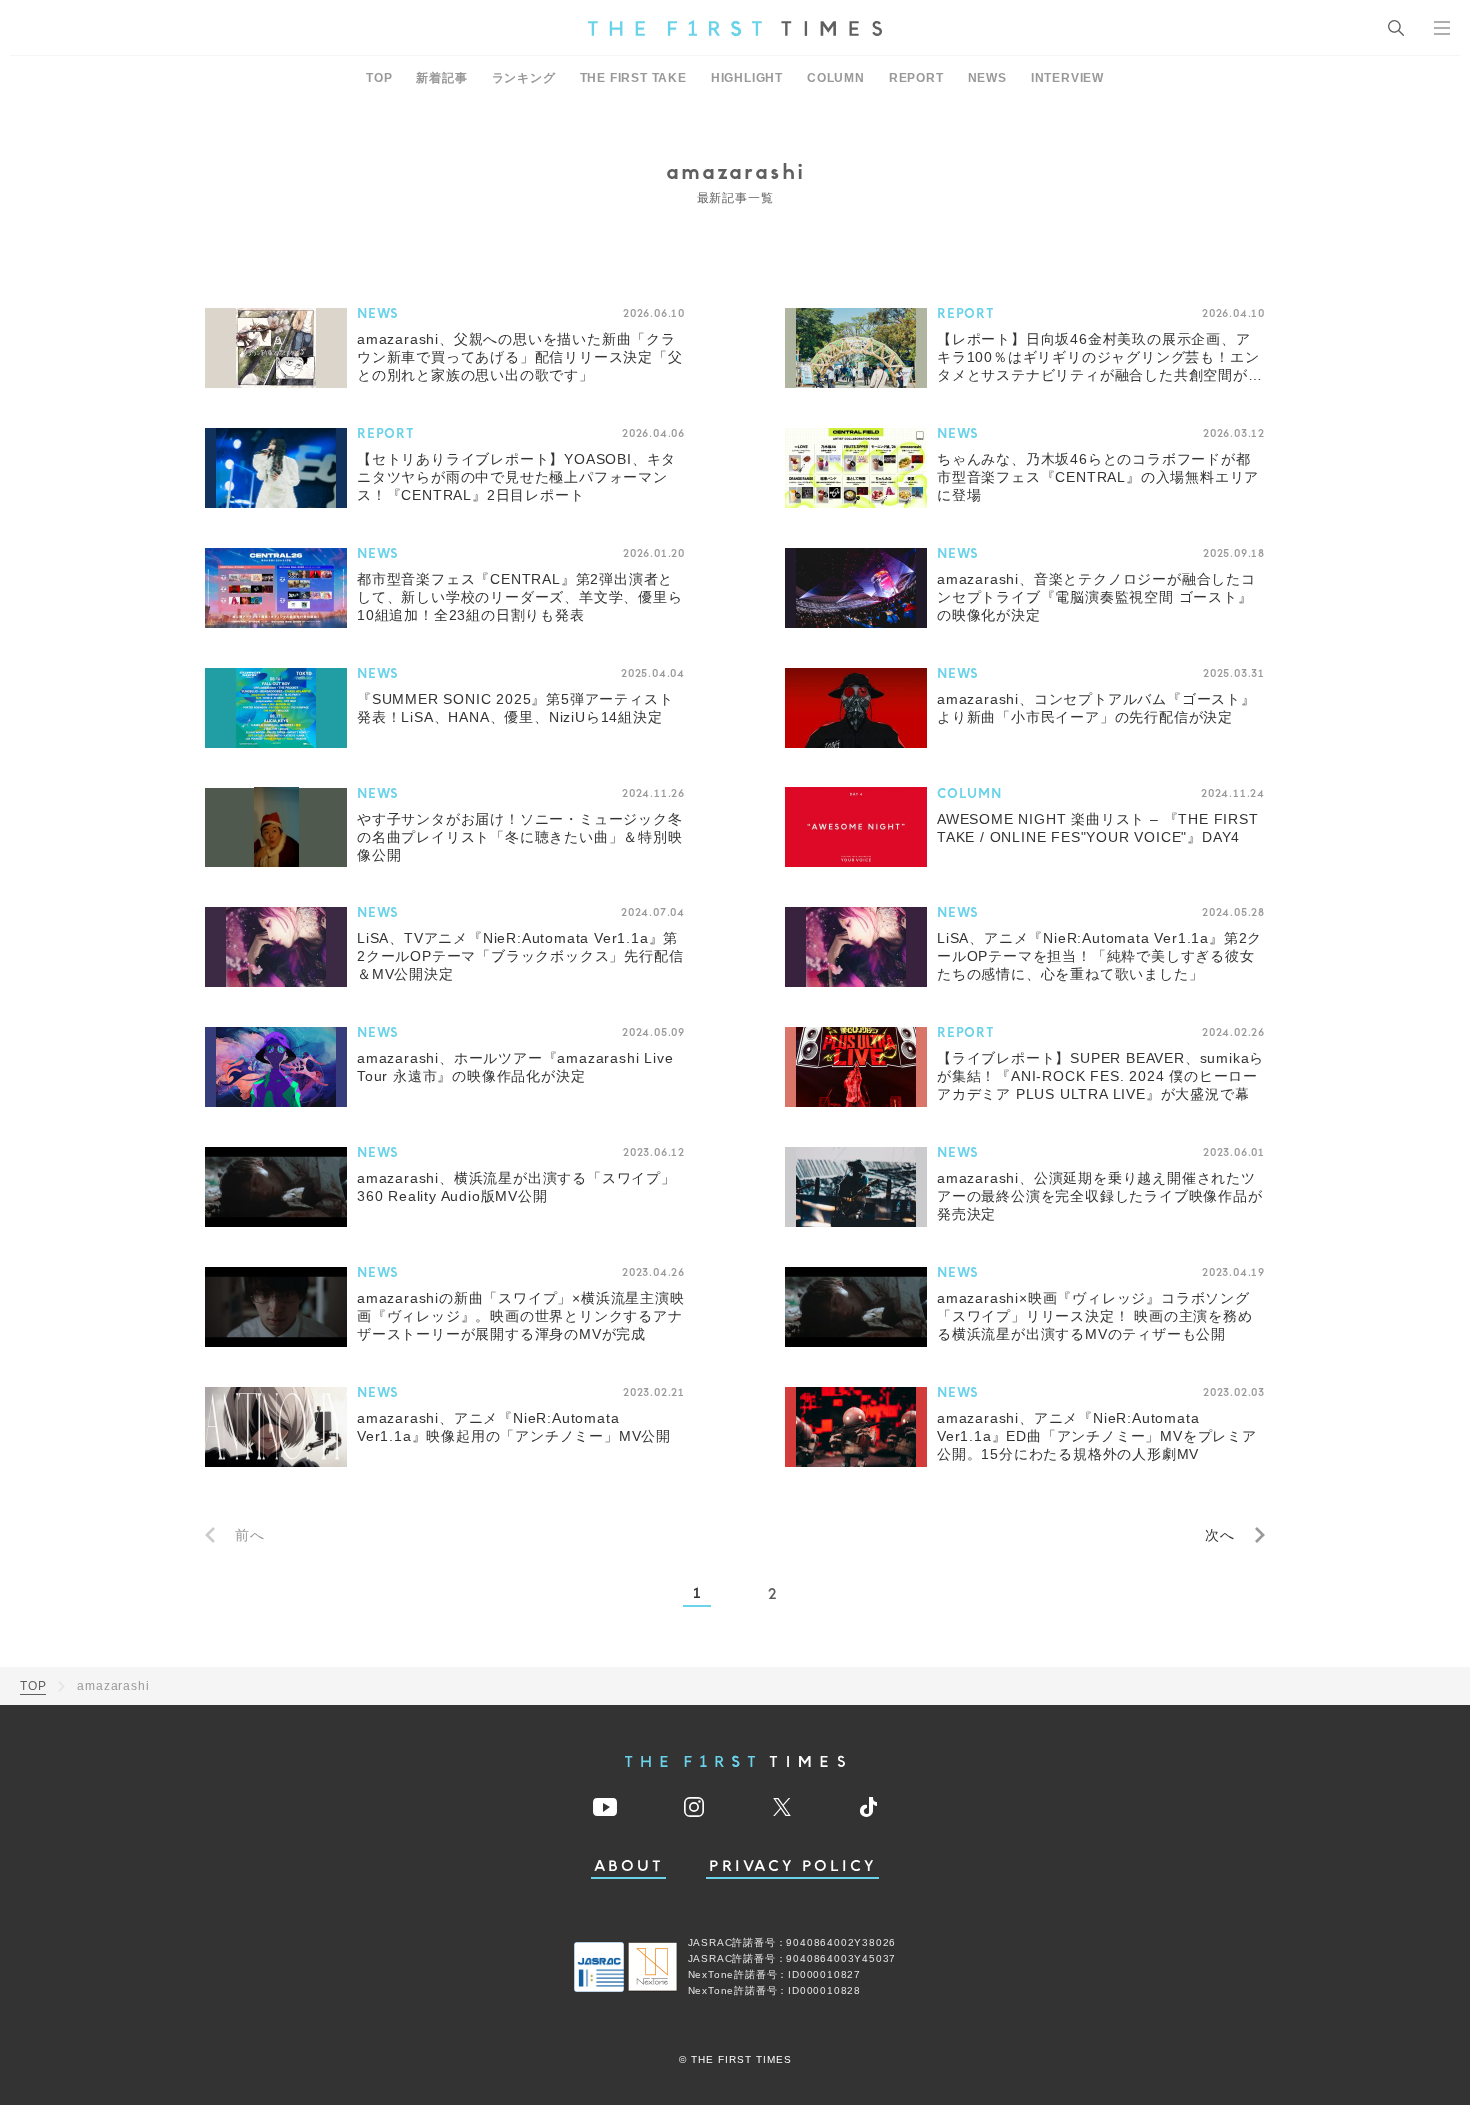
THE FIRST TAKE (633, 78)
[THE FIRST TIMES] (735, 28)
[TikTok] (868, 1807)
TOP (379, 78)
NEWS (987, 78)
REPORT (916, 78)
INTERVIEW (1067, 78)
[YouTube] (605, 1807)
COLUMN (836, 78)
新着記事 (441, 78)
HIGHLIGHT (747, 78)
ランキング (524, 78)
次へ (1220, 1535)
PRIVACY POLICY (792, 1866)
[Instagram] (694, 1807)
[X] (782, 1807)
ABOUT (629, 1866)
